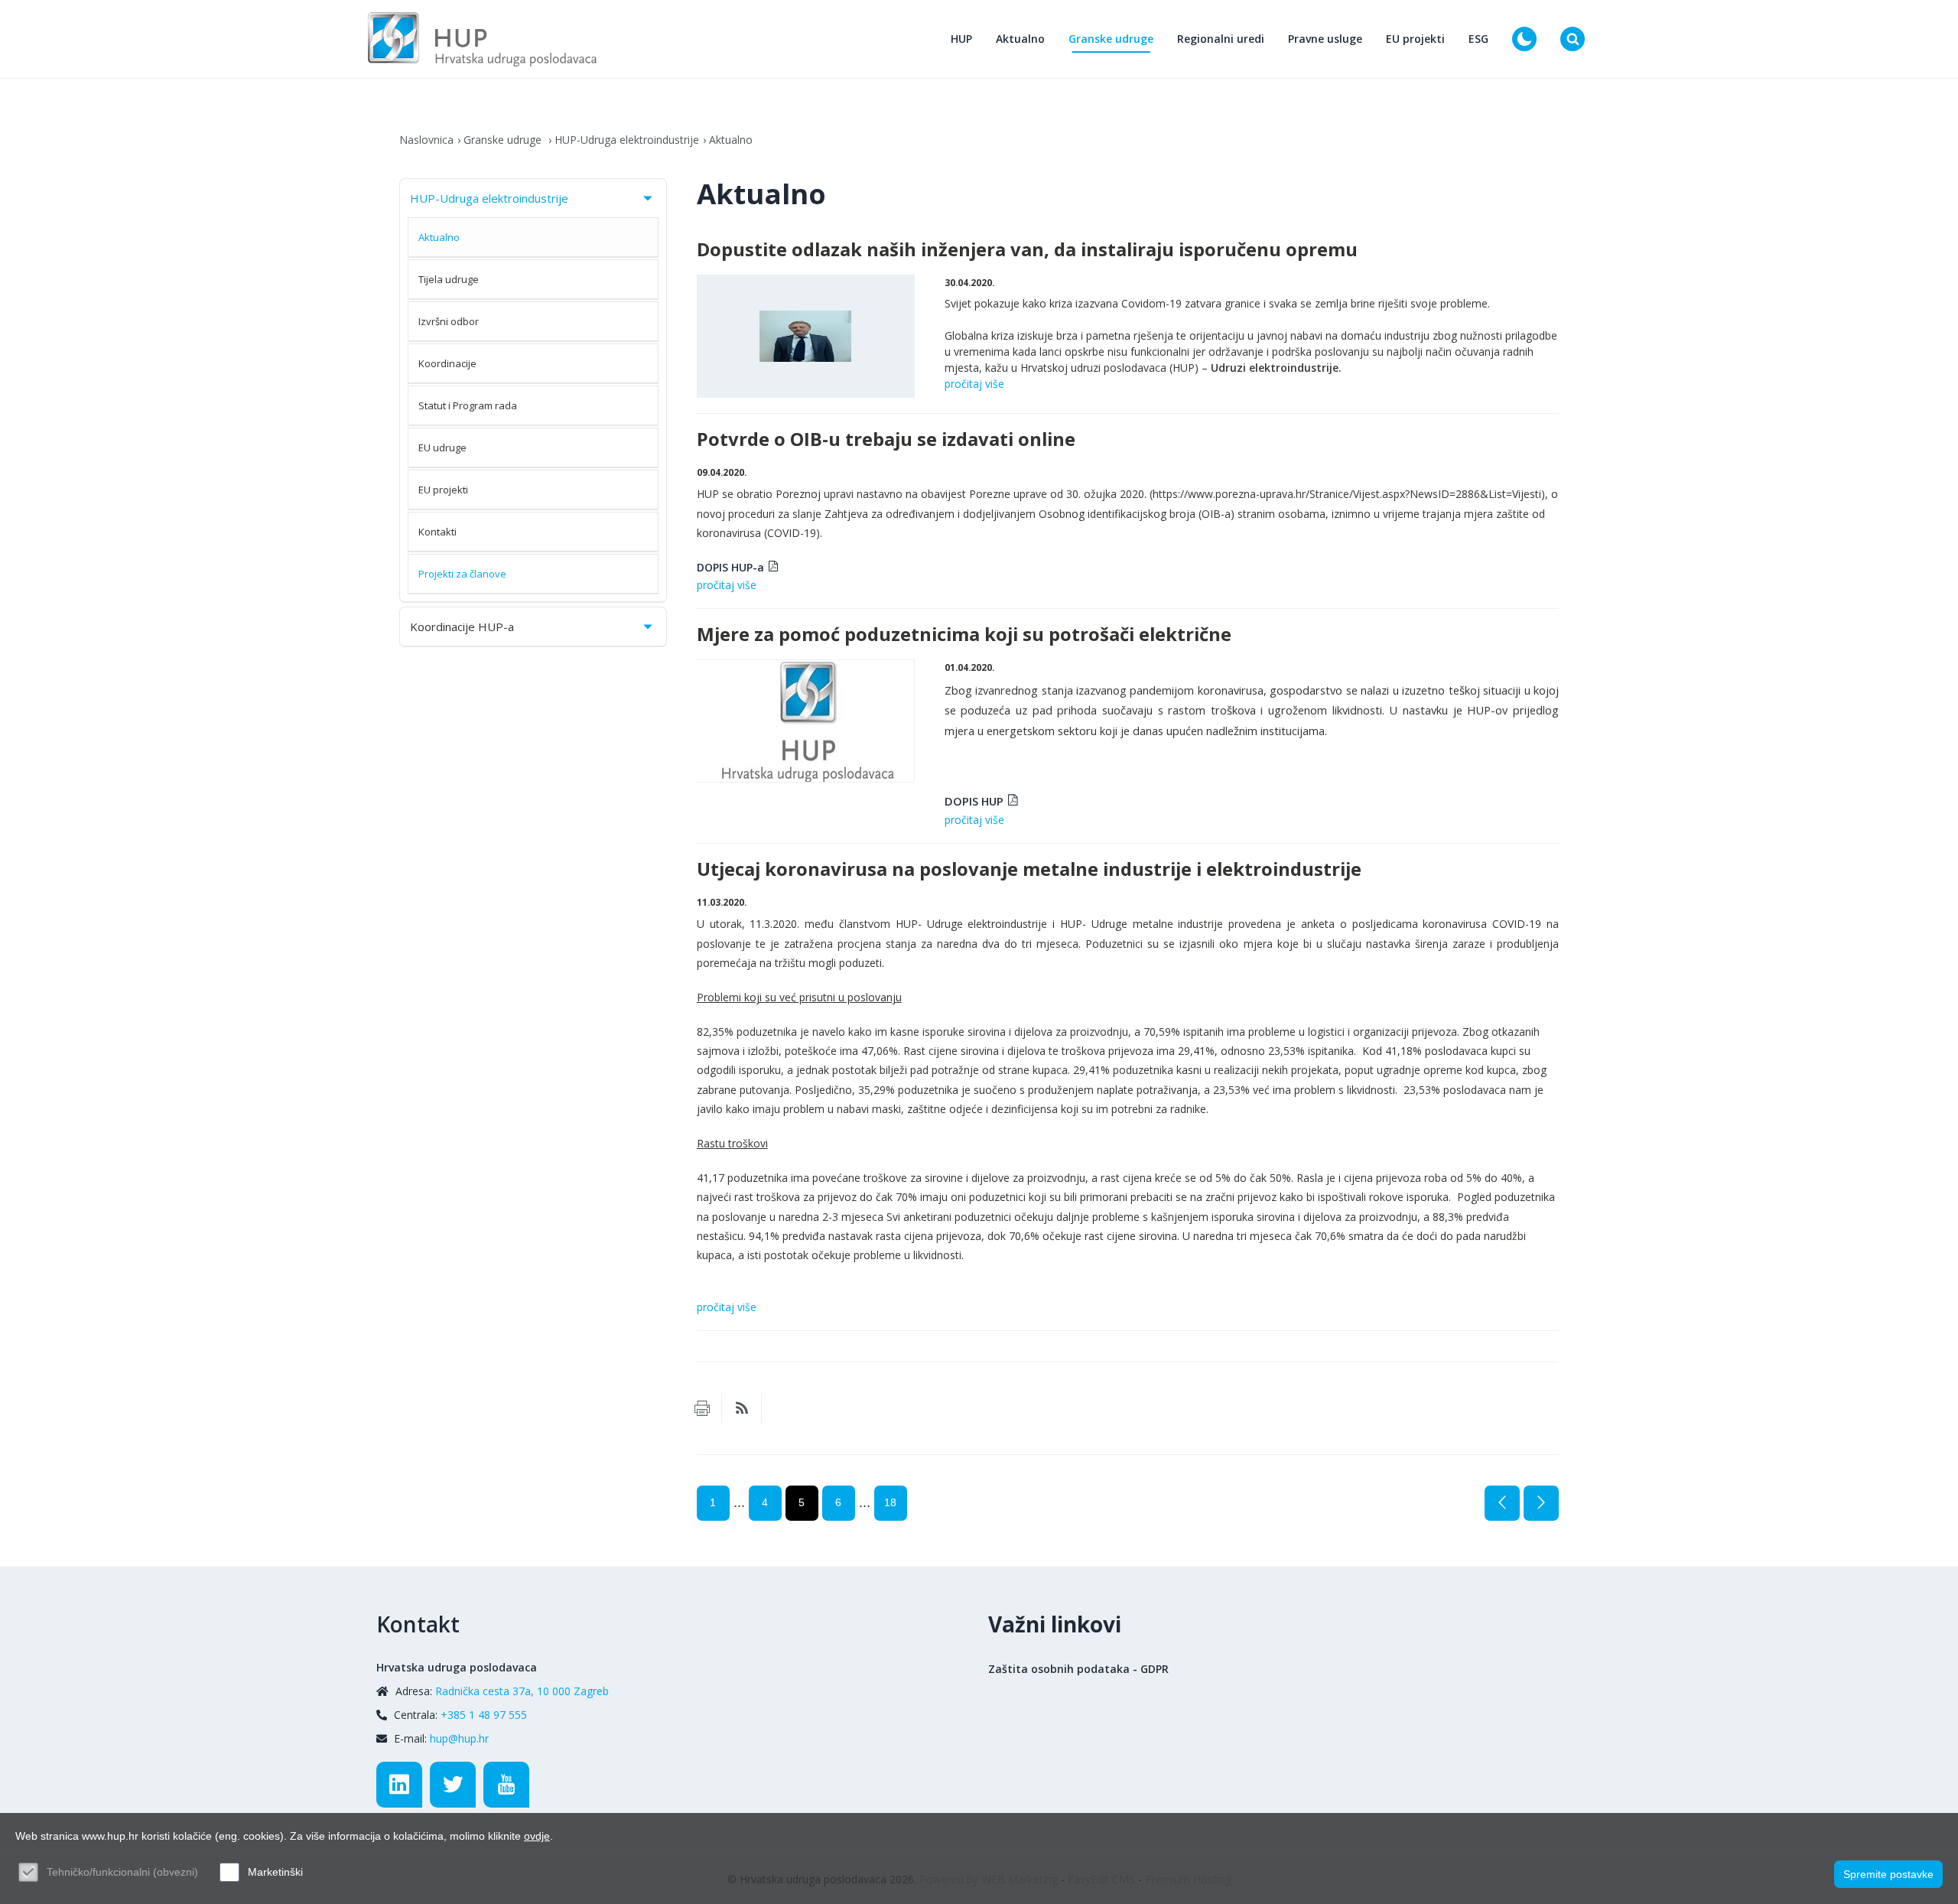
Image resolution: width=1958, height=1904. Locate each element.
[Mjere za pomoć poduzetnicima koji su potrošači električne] (806, 721)
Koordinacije (447, 363)
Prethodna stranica (1502, 1503)
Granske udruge (1111, 39)
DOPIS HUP (974, 801)
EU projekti (1415, 39)
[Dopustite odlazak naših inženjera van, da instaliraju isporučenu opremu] (806, 336)
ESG (1478, 39)
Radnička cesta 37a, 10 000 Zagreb (522, 1691)
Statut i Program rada (468, 405)
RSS (742, 1408)
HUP (961, 39)
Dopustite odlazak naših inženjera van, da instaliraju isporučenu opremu (1027, 249)
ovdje (537, 1836)
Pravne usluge (1325, 39)
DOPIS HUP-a (730, 567)
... (739, 1502)
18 (890, 1502)
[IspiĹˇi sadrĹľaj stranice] (702, 1408)
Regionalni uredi (1221, 39)
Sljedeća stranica (1541, 1503)
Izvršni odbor (449, 321)
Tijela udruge (449, 279)
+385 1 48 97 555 (484, 1715)
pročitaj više (974, 384)
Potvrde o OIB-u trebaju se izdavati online (886, 439)
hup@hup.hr (459, 1738)
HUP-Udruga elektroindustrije (627, 140)
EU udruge (442, 448)
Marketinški (275, 1872)
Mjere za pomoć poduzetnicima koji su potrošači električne (964, 634)
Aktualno (1020, 39)
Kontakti (437, 532)
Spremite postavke (1888, 1874)
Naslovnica (426, 140)
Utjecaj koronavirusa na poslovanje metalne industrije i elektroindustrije (1029, 869)
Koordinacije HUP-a (462, 627)
